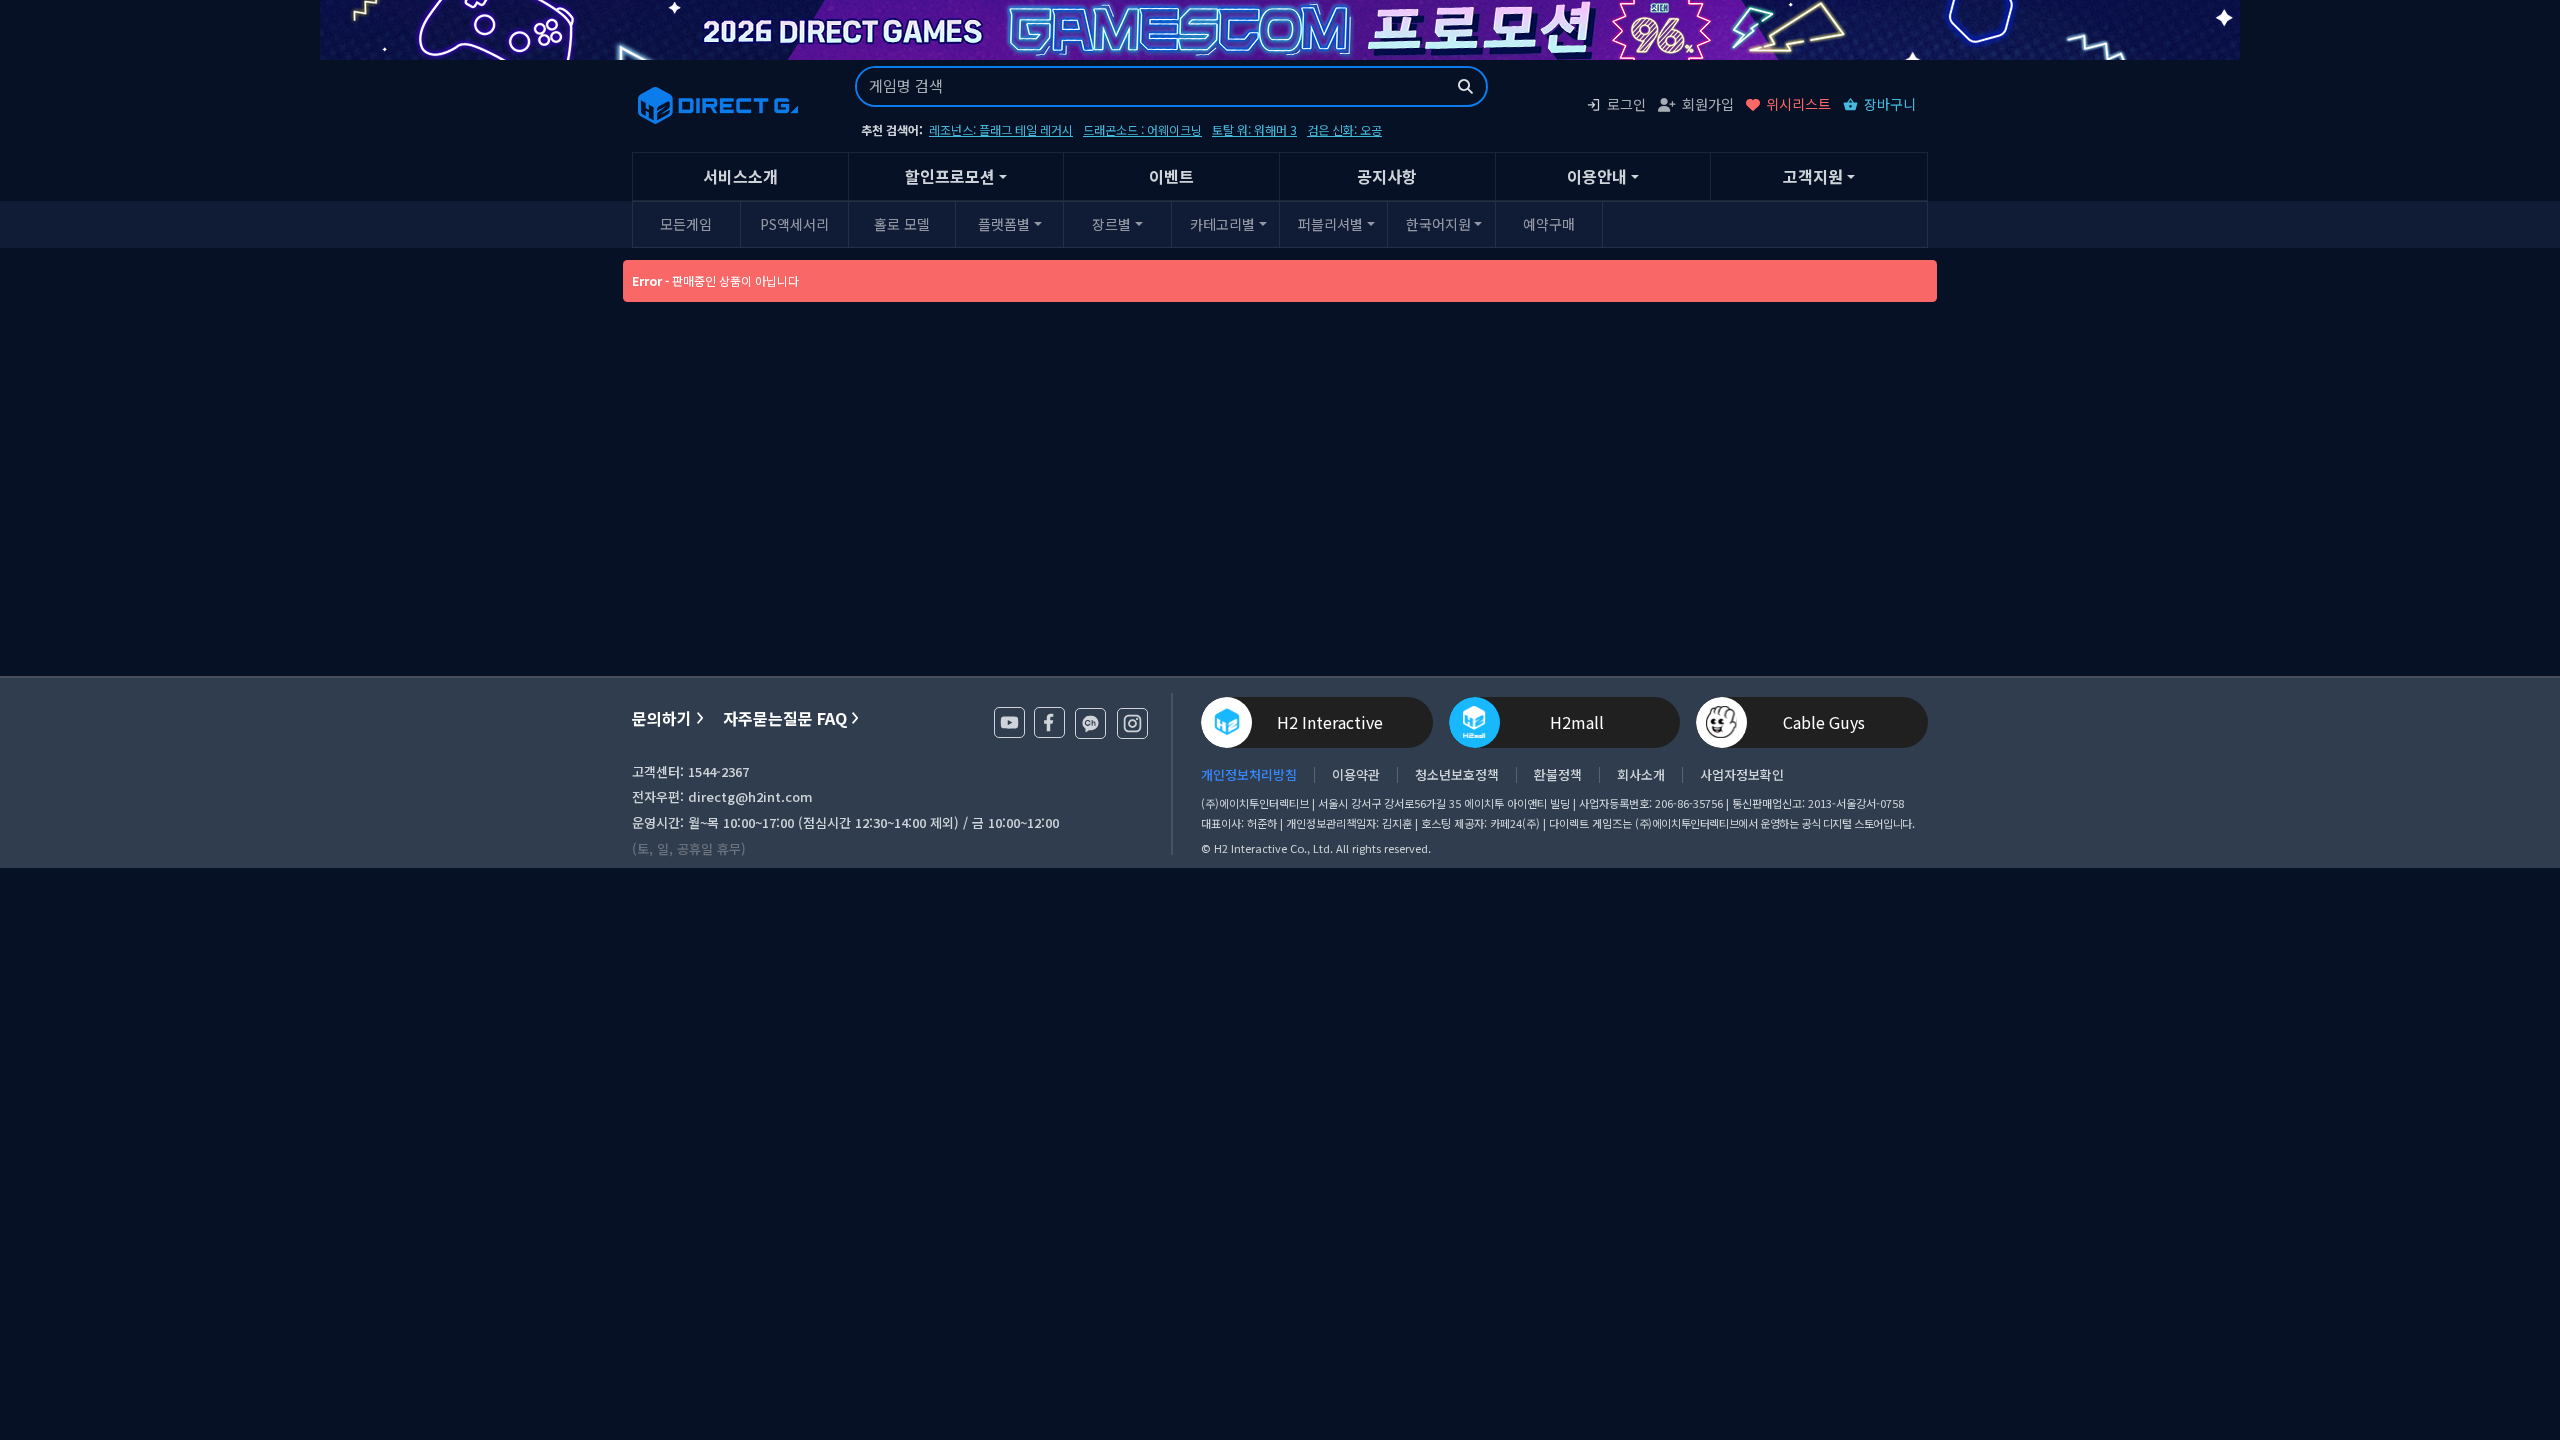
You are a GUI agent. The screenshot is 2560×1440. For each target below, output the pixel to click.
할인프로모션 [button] (950, 176)
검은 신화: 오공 (1344, 129)
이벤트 (1171, 176)
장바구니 (1890, 104)
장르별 (1111, 224)
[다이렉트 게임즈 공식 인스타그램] (1132, 723)
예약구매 (1549, 224)
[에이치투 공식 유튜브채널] (1009, 722)
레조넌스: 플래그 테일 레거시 (1001, 129)
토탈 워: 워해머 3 (1254, 129)
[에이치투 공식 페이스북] (1049, 722)
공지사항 (1387, 176)
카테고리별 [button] (1222, 224)
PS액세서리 (794, 224)
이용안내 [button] (1597, 176)
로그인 (1626, 104)
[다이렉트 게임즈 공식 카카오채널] (1090, 723)
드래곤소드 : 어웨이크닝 (1142, 129)
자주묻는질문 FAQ (785, 718)
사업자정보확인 (1742, 775)
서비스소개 (740, 176)
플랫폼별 (1004, 224)
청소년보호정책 (1457, 775)
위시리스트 (1798, 104)
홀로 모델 (902, 224)
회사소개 (1641, 775)
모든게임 (686, 224)
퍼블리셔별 (1330, 224)
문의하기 (662, 718)
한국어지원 (1438, 224)
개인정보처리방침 (1249, 775)
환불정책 (1558, 775)
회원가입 (1708, 104)
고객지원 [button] (1813, 176)
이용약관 (1356, 775)
